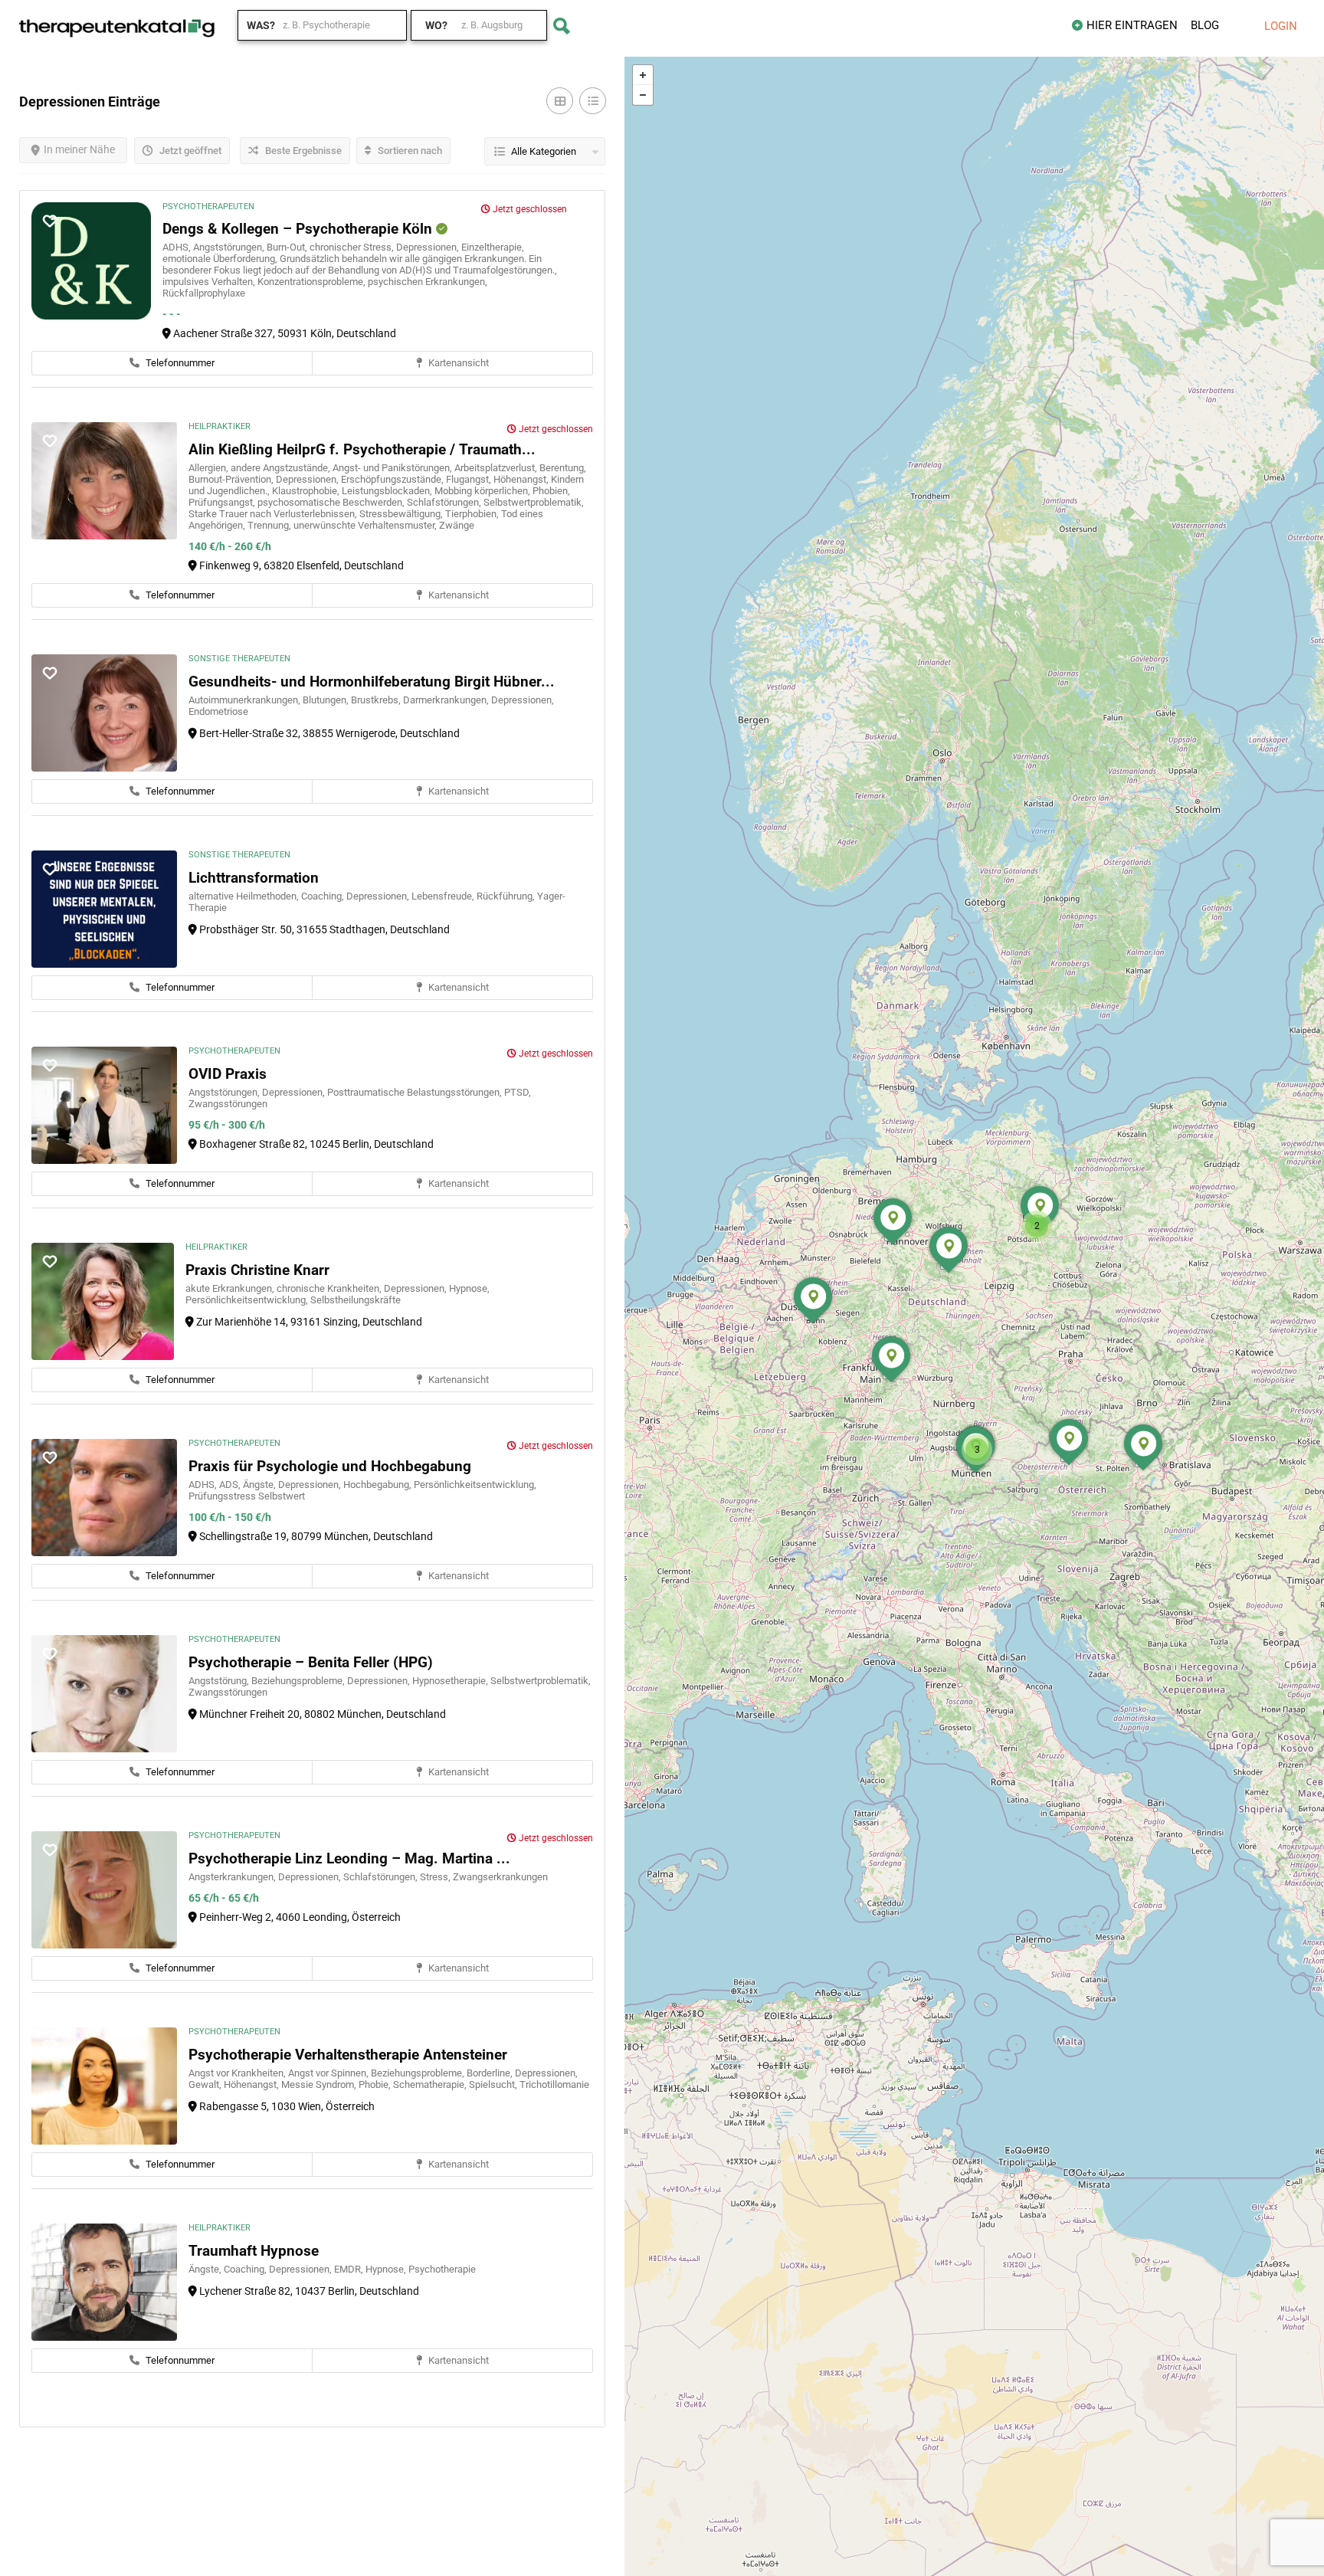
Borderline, (491, 2073)
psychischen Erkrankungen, (428, 282)
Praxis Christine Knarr (257, 1270)
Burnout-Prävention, (232, 479)
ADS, (231, 1485)
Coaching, (324, 896)
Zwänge (457, 525)
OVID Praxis (228, 1074)
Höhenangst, (522, 479)
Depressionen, (429, 247)
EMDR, (350, 2269)
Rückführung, (507, 896)
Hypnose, (469, 1288)
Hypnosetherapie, (451, 1681)
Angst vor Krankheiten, (238, 2073)
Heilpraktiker (220, 426)
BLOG (1205, 25)
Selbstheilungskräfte (356, 1300)
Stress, (436, 1877)
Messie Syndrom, (320, 2084)
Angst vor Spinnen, (329, 2073)
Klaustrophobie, (307, 491)
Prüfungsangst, (223, 502)
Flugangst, (470, 479)
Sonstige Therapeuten (239, 659)
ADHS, (178, 247)
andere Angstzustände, (282, 468)
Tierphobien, (473, 514)
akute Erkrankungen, (231, 1288)
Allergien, (210, 468)
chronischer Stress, (353, 247)
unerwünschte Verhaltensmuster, (366, 525)
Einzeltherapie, (493, 247)
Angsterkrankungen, (233, 1877)
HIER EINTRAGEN (1132, 25)
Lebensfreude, (444, 896)
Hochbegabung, (379, 1485)
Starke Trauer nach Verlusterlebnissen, (274, 514)
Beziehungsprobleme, (299, 1681)
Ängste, (261, 1485)
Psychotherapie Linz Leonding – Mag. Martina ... (349, 1858)
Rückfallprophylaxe (204, 293)
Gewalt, (206, 2084)
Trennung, (270, 525)
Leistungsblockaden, (388, 491)
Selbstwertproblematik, (534, 502)
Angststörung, (220, 1681)
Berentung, (563, 468)
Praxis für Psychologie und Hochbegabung (330, 1466)
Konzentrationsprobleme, (313, 282)
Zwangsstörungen (228, 1104)
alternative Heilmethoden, (245, 896)
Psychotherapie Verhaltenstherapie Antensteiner (348, 2055)
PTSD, (518, 1092)
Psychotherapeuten (208, 206)
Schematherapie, (431, 2084)
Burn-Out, (288, 247)
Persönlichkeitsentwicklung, (248, 1300)
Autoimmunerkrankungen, (246, 700)
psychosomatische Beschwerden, (332, 502)
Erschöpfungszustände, (393, 479)
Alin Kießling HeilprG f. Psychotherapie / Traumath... (362, 449)
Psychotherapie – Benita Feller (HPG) (311, 1662)
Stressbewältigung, (402, 514)
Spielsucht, (494, 2084)
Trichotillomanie (554, 2084)
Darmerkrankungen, (447, 700)
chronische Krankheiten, (330, 1288)
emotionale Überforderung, (221, 259)
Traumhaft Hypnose (254, 2251)
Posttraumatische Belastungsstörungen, (416, 1092)
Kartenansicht (457, 363)
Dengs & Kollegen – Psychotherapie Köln (299, 229)
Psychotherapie (442, 2269)
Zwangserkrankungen (500, 1877)
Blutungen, (327, 700)
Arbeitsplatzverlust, (497, 468)
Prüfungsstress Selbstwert (247, 1496)
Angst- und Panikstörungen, (393, 468)
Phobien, (551, 491)
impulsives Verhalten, (210, 282)
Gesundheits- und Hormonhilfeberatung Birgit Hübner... (372, 682)
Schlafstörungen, (445, 502)
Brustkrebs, (377, 700)
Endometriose (218, 711)
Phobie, (376, 2084)
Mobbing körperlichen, (483, 491)
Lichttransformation (254, 878)
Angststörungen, (230, 247)
